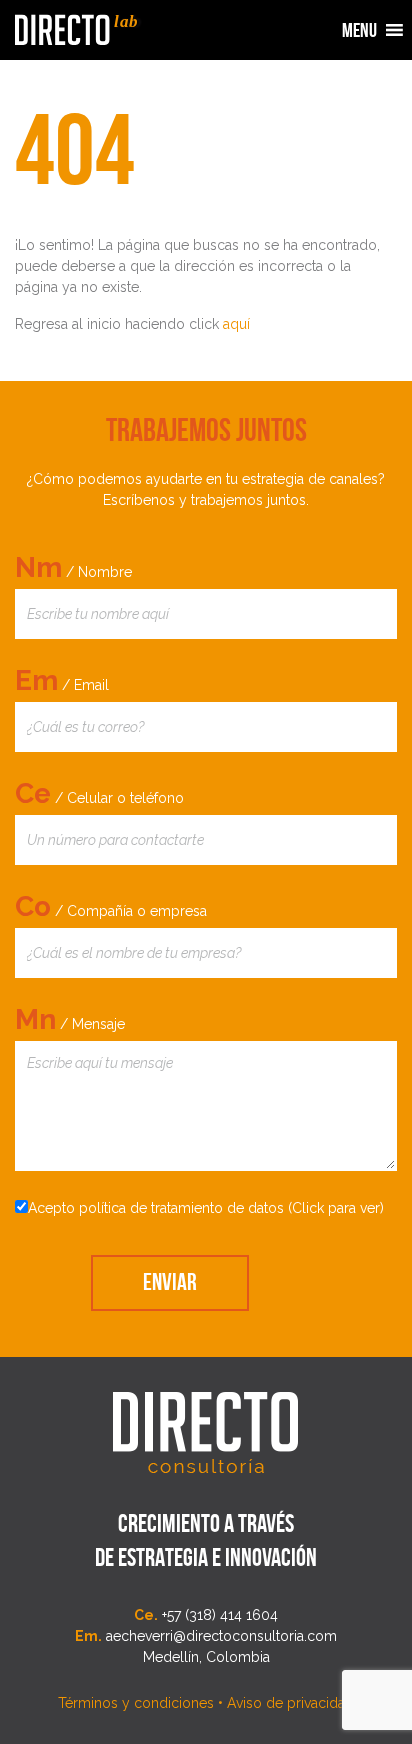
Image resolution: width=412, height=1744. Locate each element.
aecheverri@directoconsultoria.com (221, 1636)
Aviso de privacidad (290, 1703)
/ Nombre (73, 567)
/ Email (62, 680)
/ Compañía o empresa (111, 906)
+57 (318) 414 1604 (220, 1615)
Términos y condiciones (136, 1703)
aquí (236, 324)
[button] (359, 30)
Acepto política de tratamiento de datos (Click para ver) (206, 1208)
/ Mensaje (70, 1019)
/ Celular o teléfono (99, 793)
